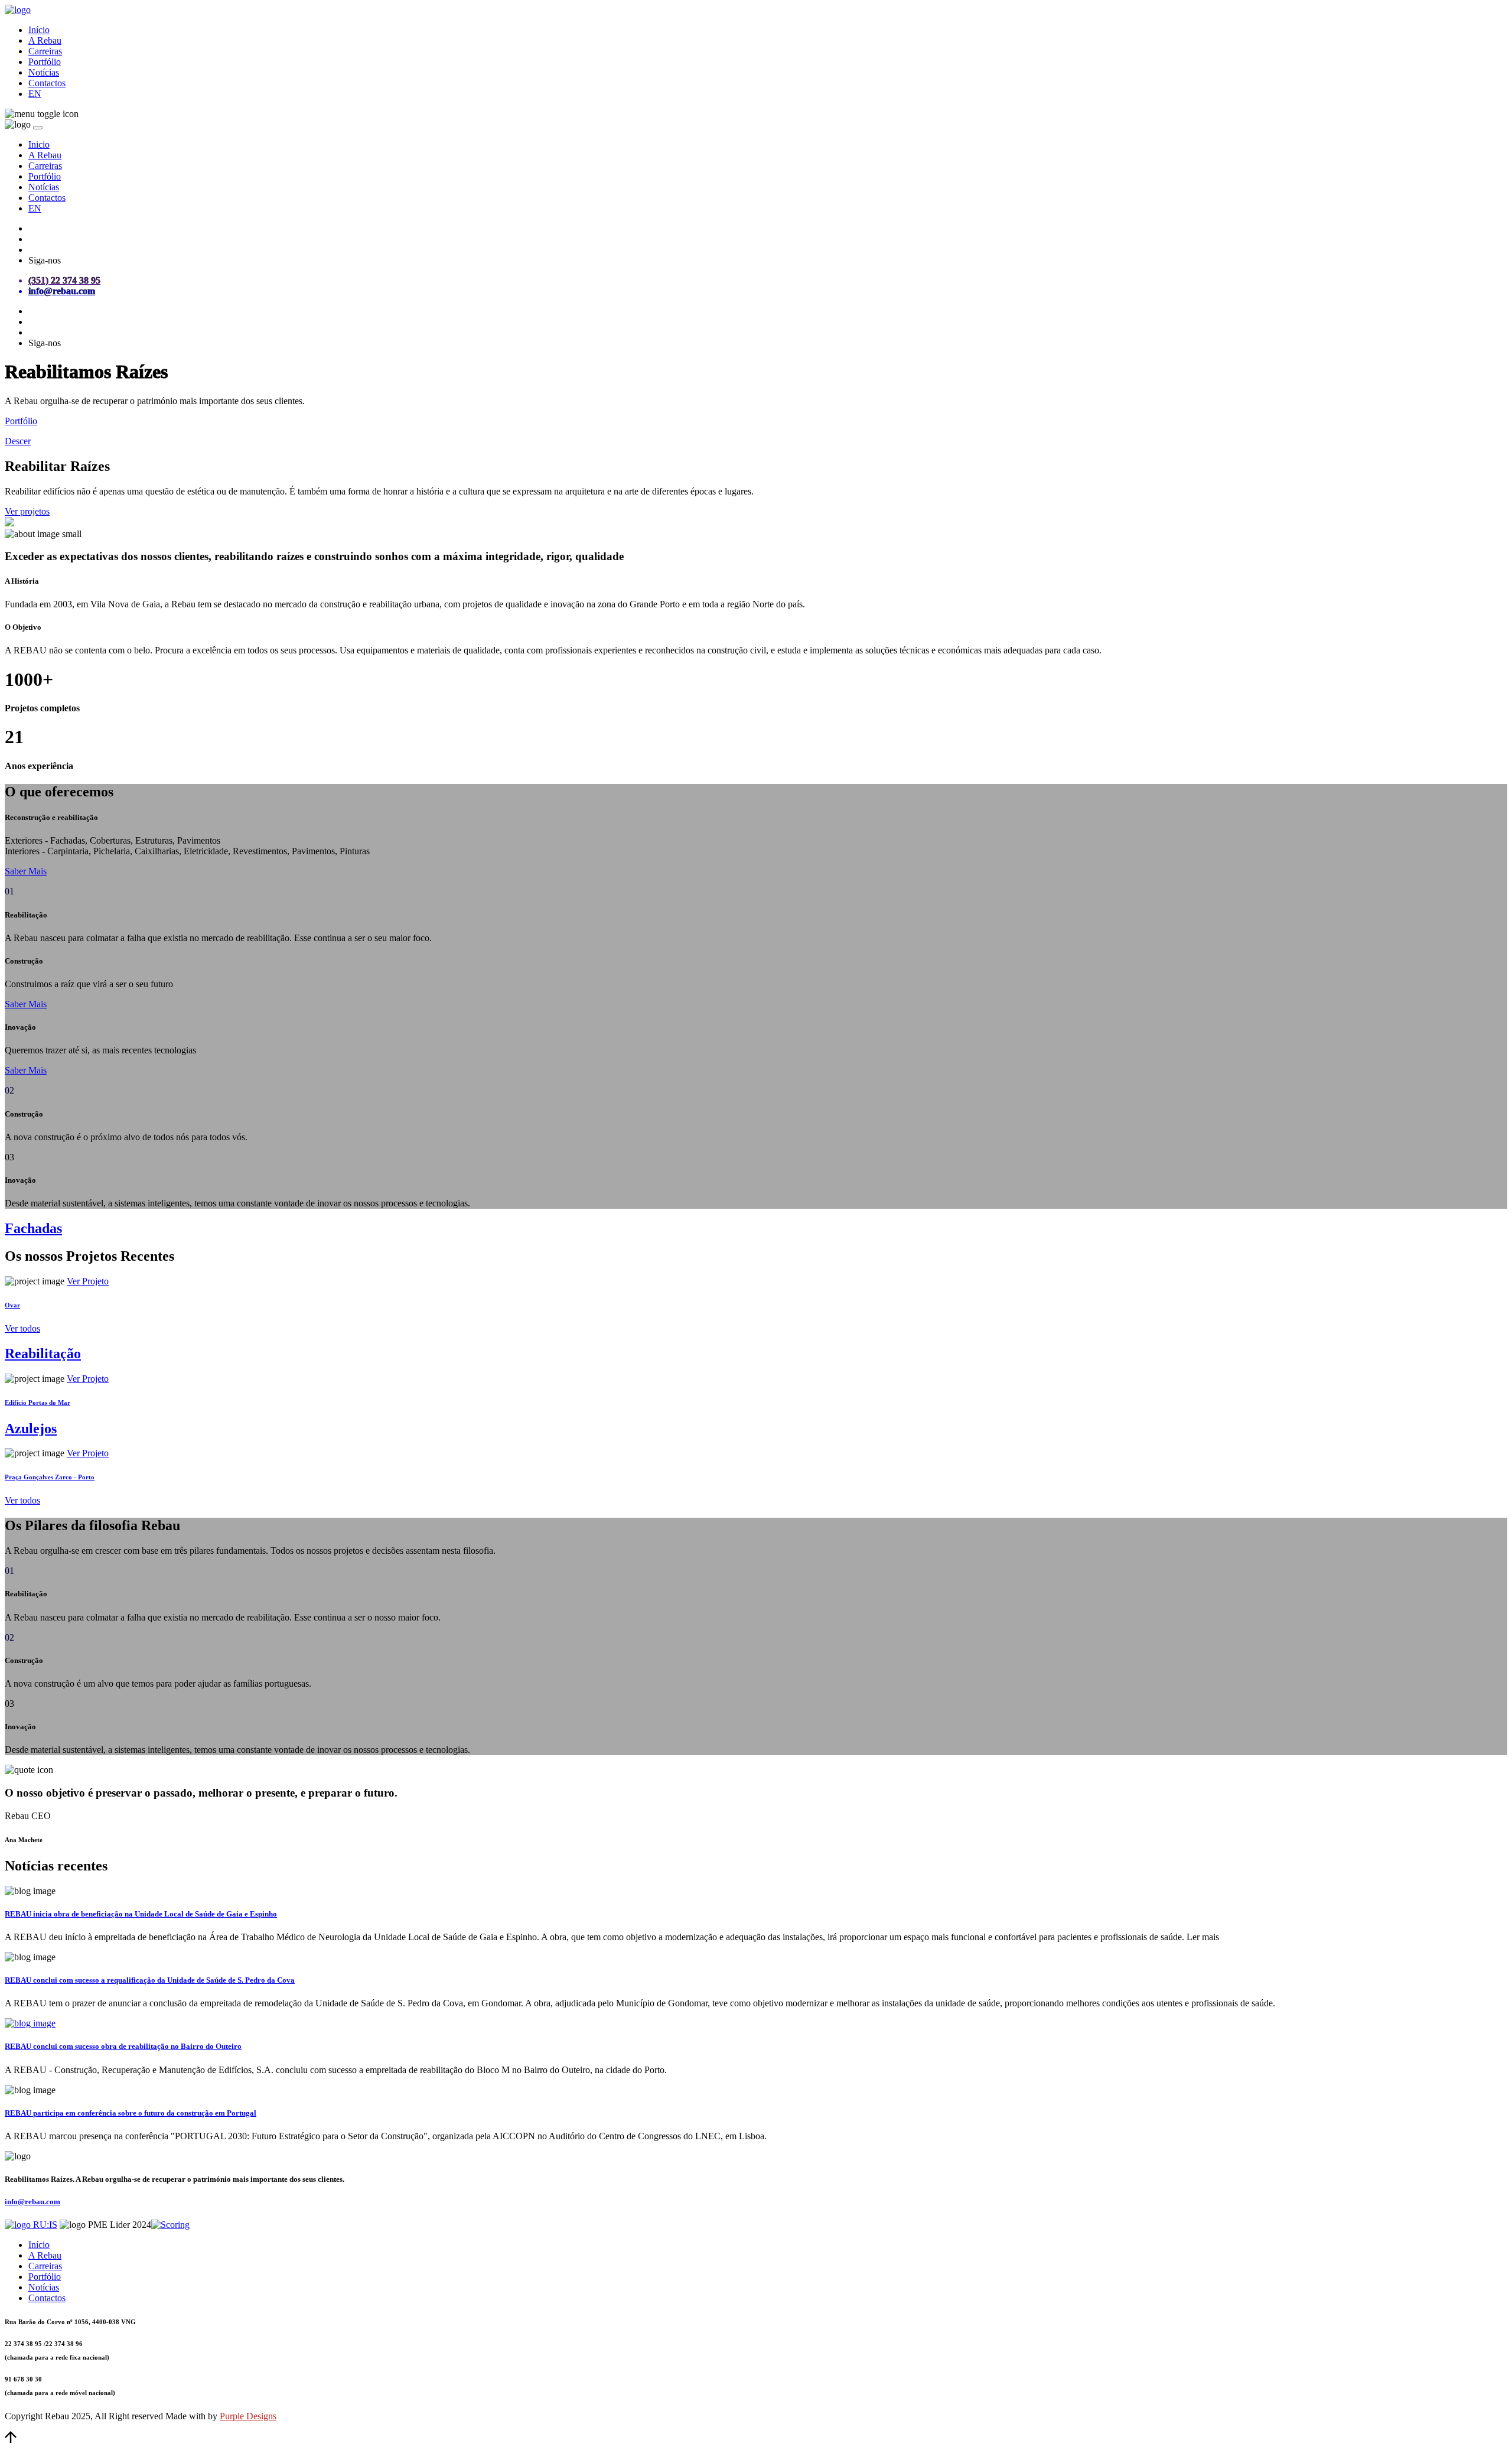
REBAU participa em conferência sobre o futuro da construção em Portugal (131, 2113)
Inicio (39, 144)
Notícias (44, 72)
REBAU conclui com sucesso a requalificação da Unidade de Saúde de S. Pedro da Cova (150, 1980)
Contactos (47, 83)
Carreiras (45, 51)
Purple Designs (248, 2416)
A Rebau (45, 40)
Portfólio (45, 62)
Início (39, 30)
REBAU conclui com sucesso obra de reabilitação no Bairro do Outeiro (123, 2046)
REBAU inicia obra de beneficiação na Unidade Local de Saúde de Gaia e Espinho (141, 1914)
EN (35, 94)
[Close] (38, 128)
